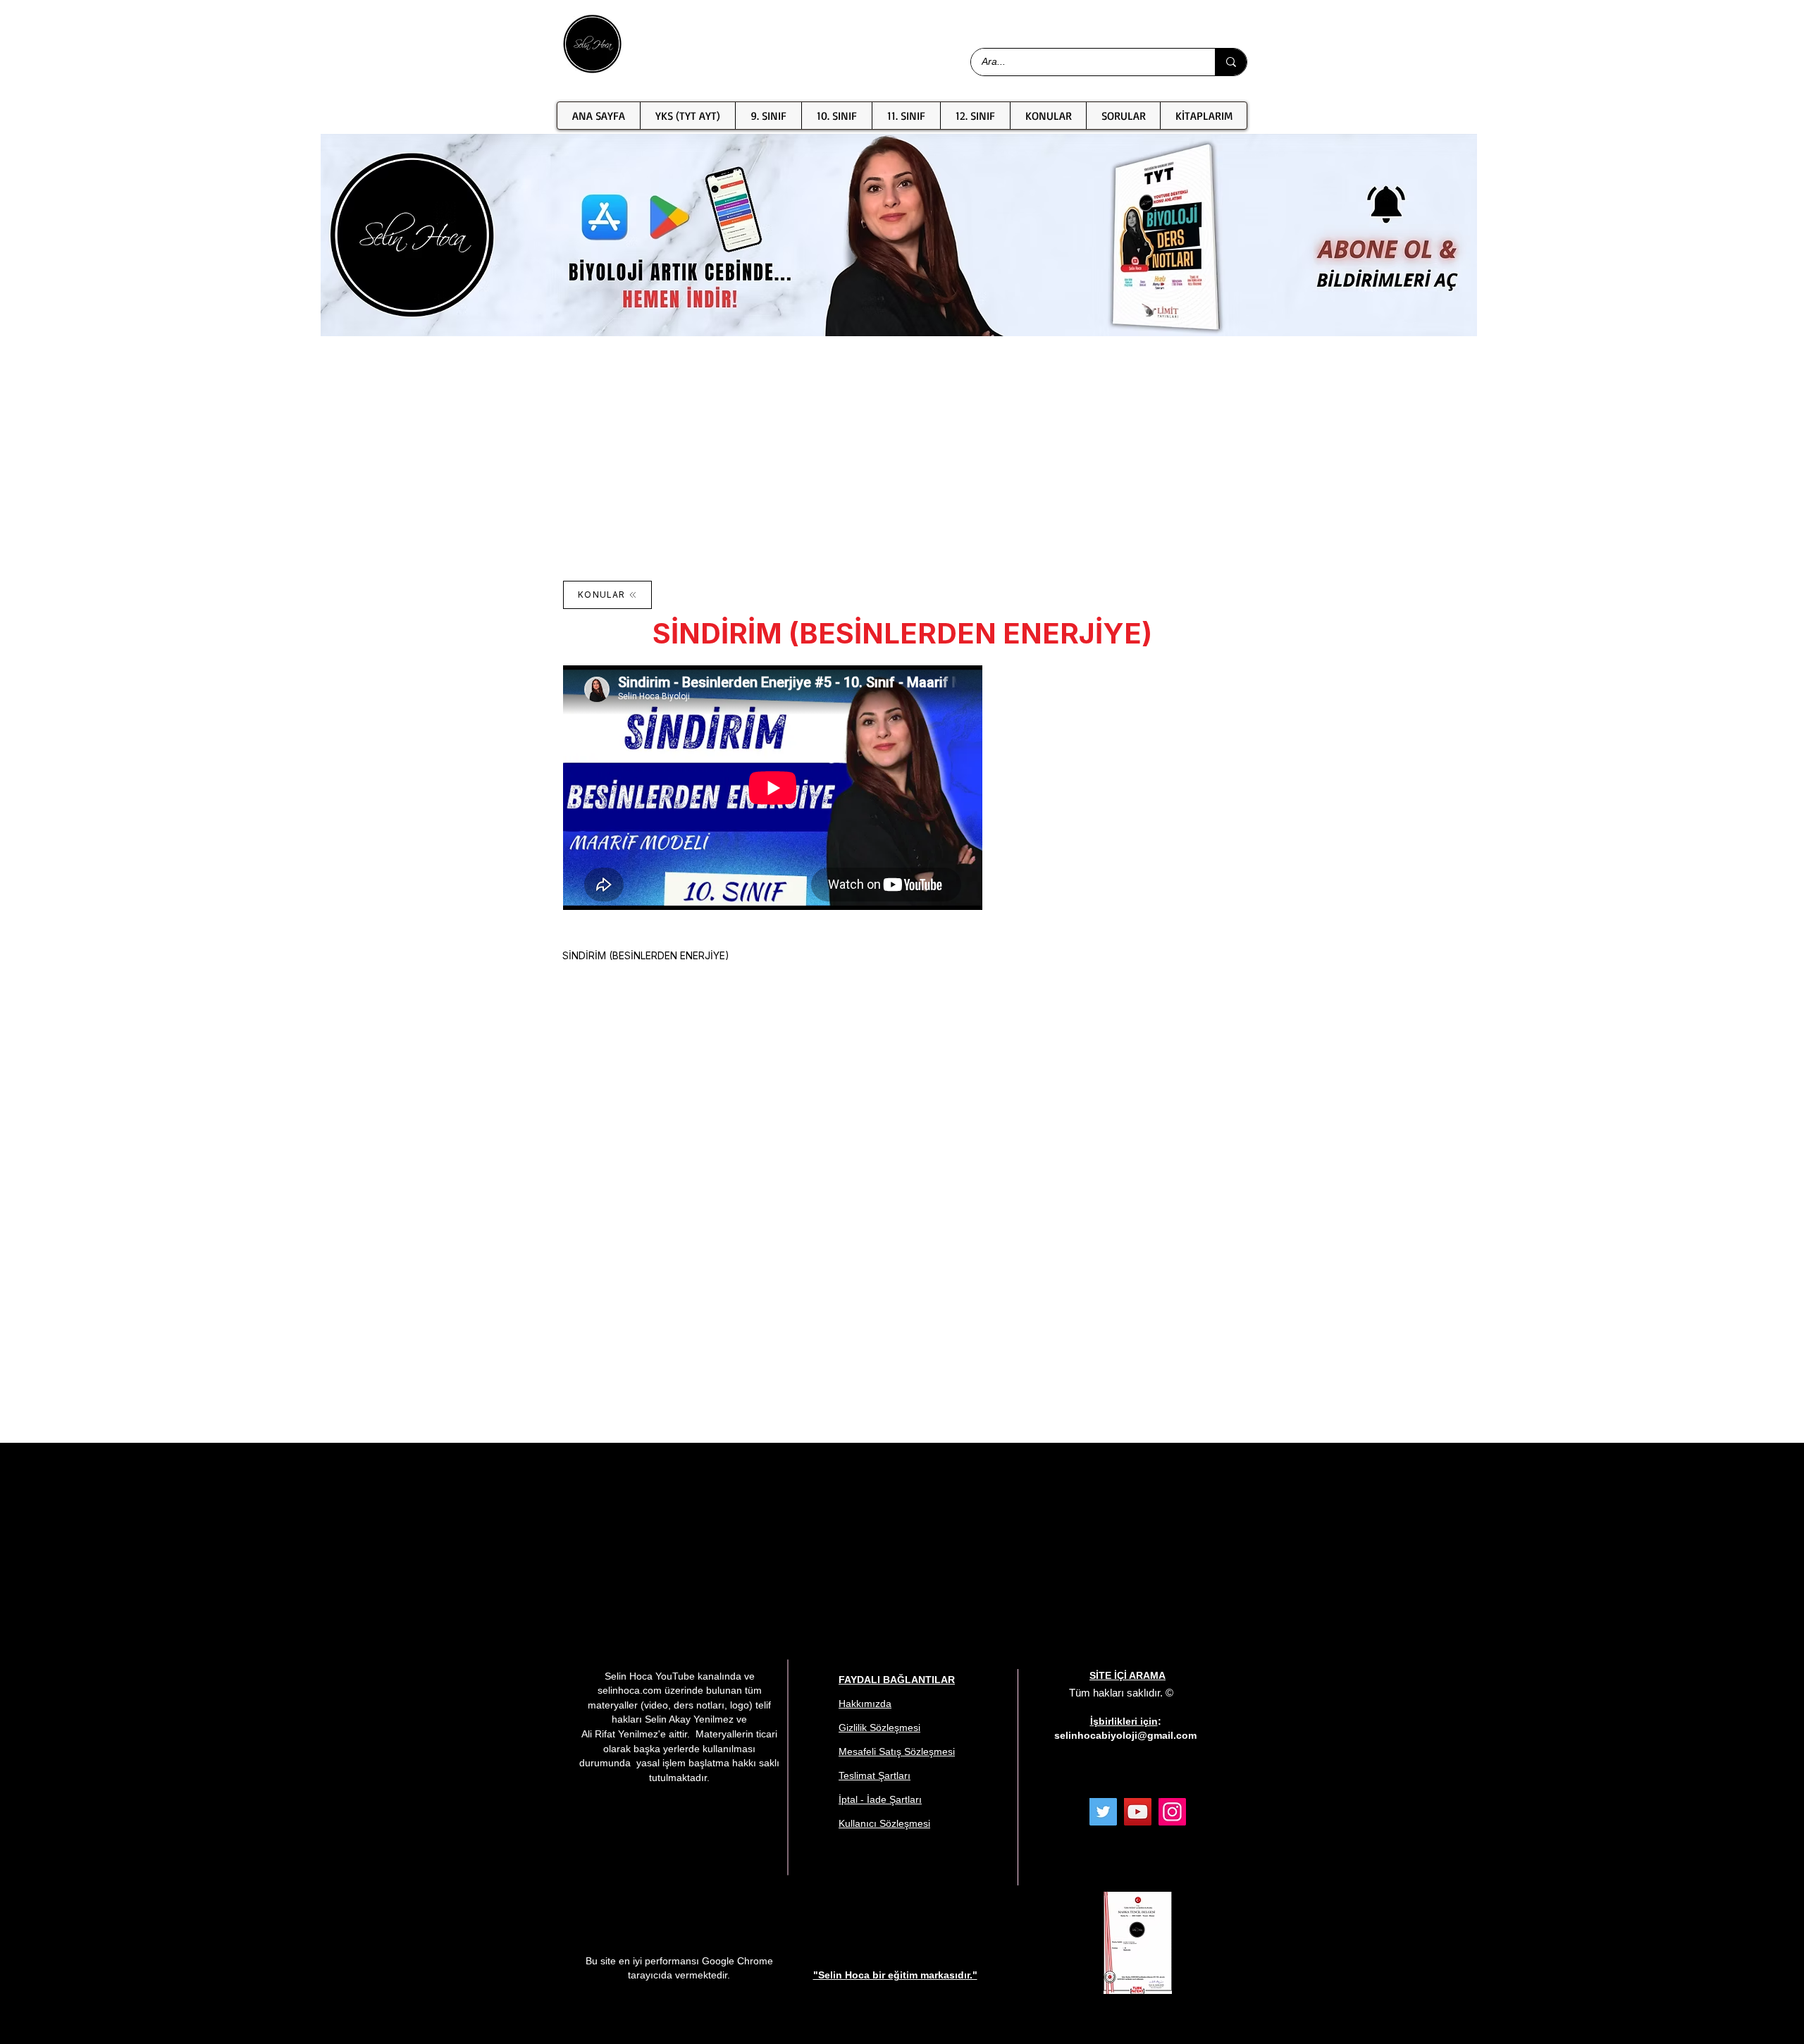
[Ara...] (1231, 62)
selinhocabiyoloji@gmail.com (1125, 1735)
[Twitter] (1103, 1812)
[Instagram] (1172, 1812)
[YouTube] (1138, 1812)
